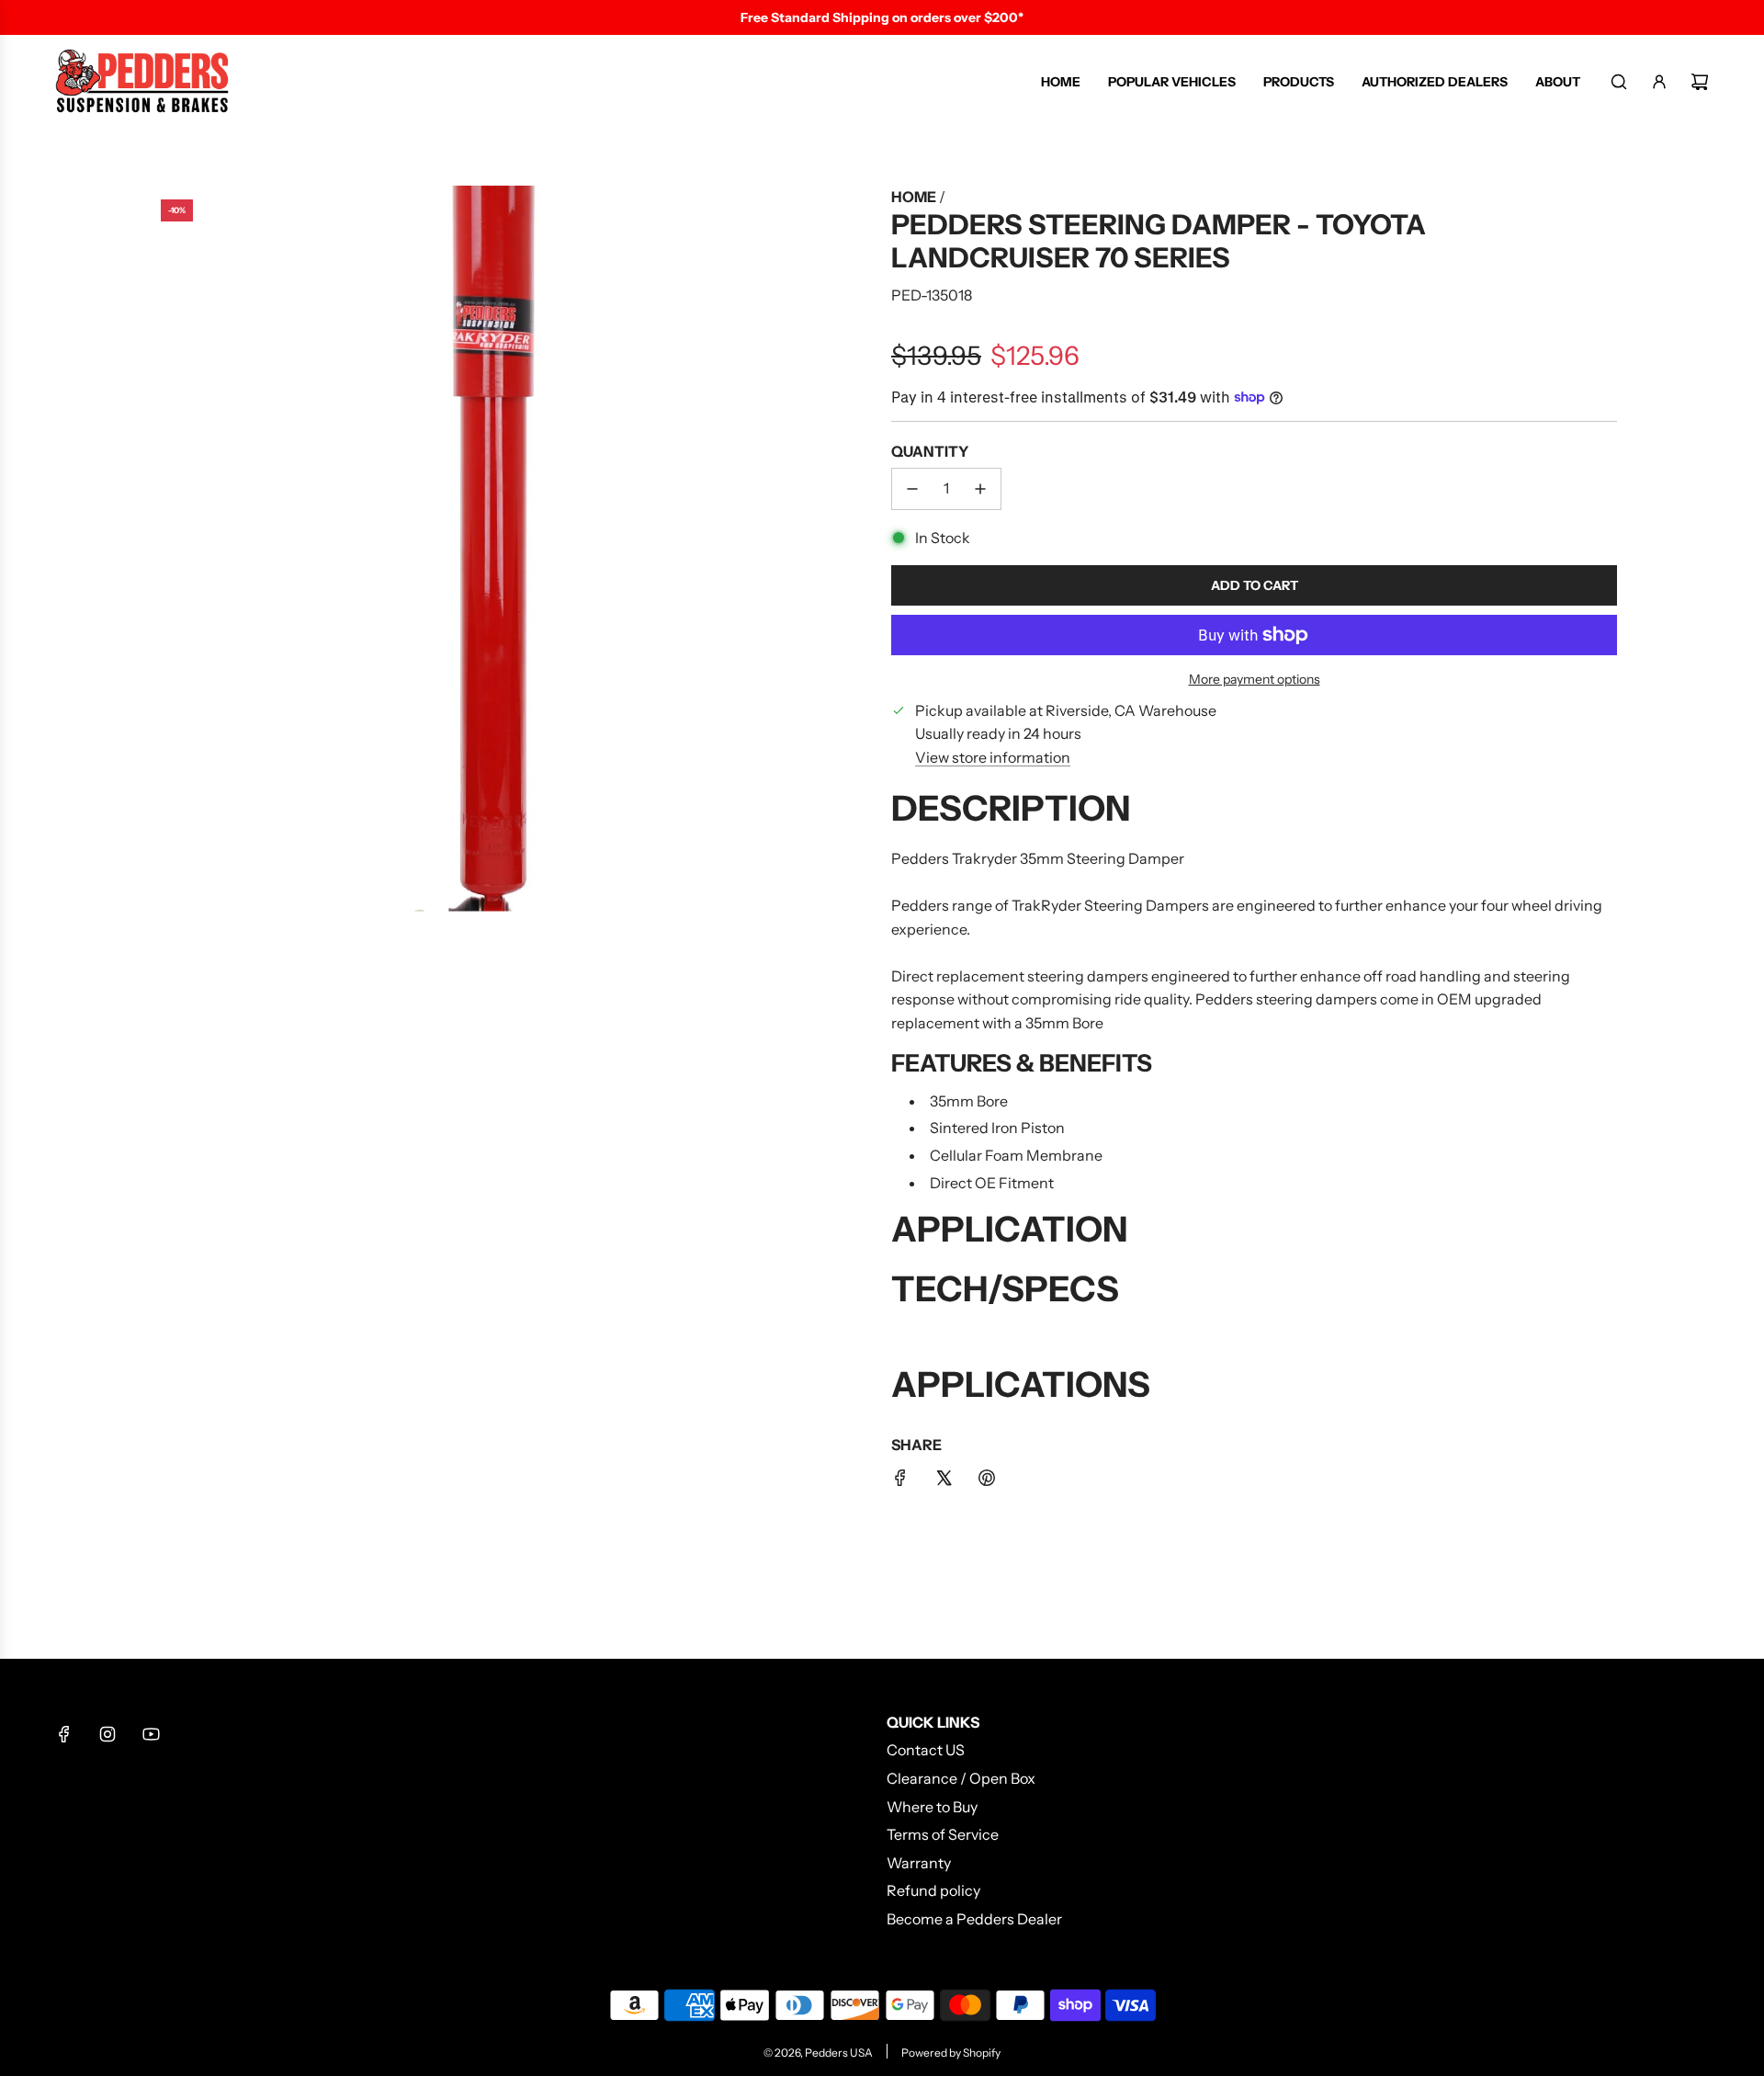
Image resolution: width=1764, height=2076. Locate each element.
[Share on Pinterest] (987, 1481)
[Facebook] (64, 1734)
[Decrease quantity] (912, 489)
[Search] (1619, 82)
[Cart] (1700, 82)
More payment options (1255, 679)
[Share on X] (944, 1481)
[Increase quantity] (980, 489)
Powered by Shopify (951, 2053)
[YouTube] (151, 1734)
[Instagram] (107, 1734)
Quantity (930, 451)
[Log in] (1659, 82)
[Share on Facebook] (900, 1481)
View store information (993, 757)
